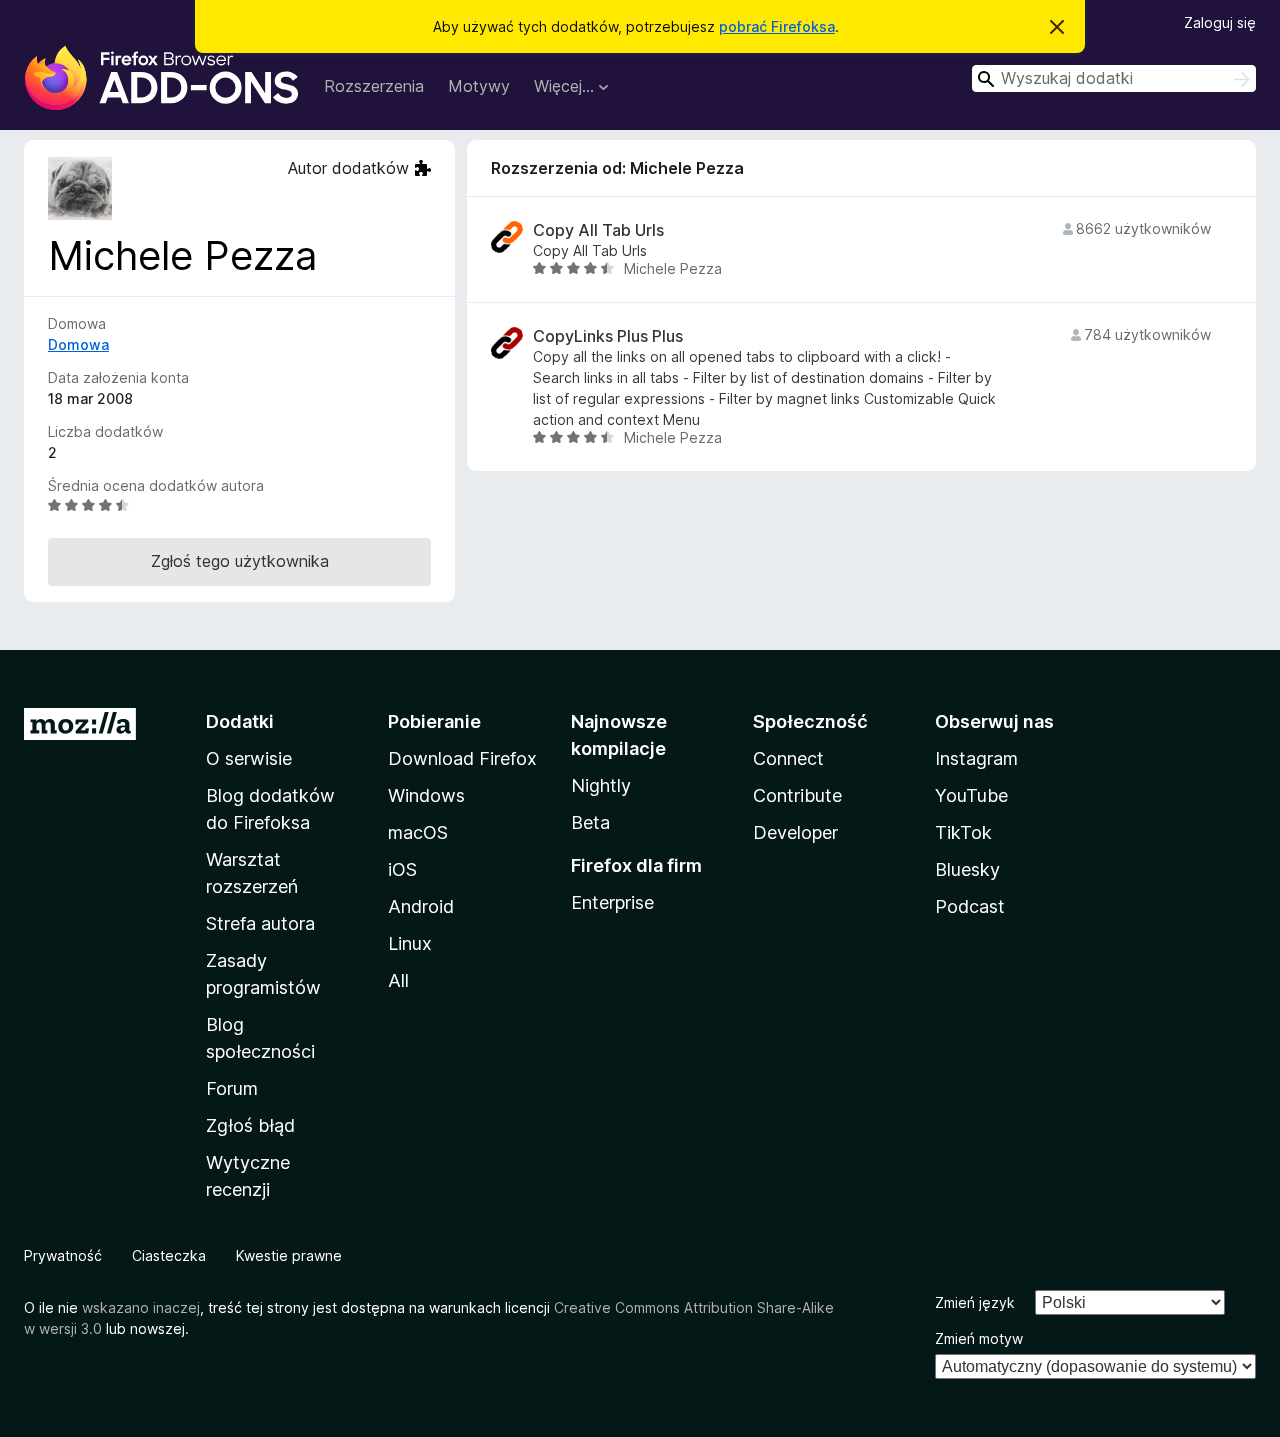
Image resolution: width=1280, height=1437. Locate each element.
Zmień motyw (979, 1338)
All (398, 980)
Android (421, 906)
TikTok (963, 832)
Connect (788, 758)
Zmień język (975, 1302)
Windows (426, 795)
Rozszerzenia (374, 86)
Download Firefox (462, 758)
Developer (795, 832)
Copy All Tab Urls (598, 230)
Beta (590, 822)
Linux (410, 943)
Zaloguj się (1220, 22)
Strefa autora (260, 923)
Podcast (970, 906)
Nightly (601, 785)
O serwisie (249, 758)
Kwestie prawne (289, 1255)
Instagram (976, 758)
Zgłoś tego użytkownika (240, 561)
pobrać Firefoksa (777, 26)
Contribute (797, 795)
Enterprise (612, 902)
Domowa (78, 344)
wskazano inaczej (141, 1307)
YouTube (971, 795)
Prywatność (63, 1255)
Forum (232, 1088)
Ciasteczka (169, 1255)
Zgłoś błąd (250, 1125)
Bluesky (967, 869)
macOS (418, 832)
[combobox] (1114, 78)
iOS (402, 869)
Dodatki (240, 721)
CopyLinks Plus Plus (608, 336)
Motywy (479, 86)
